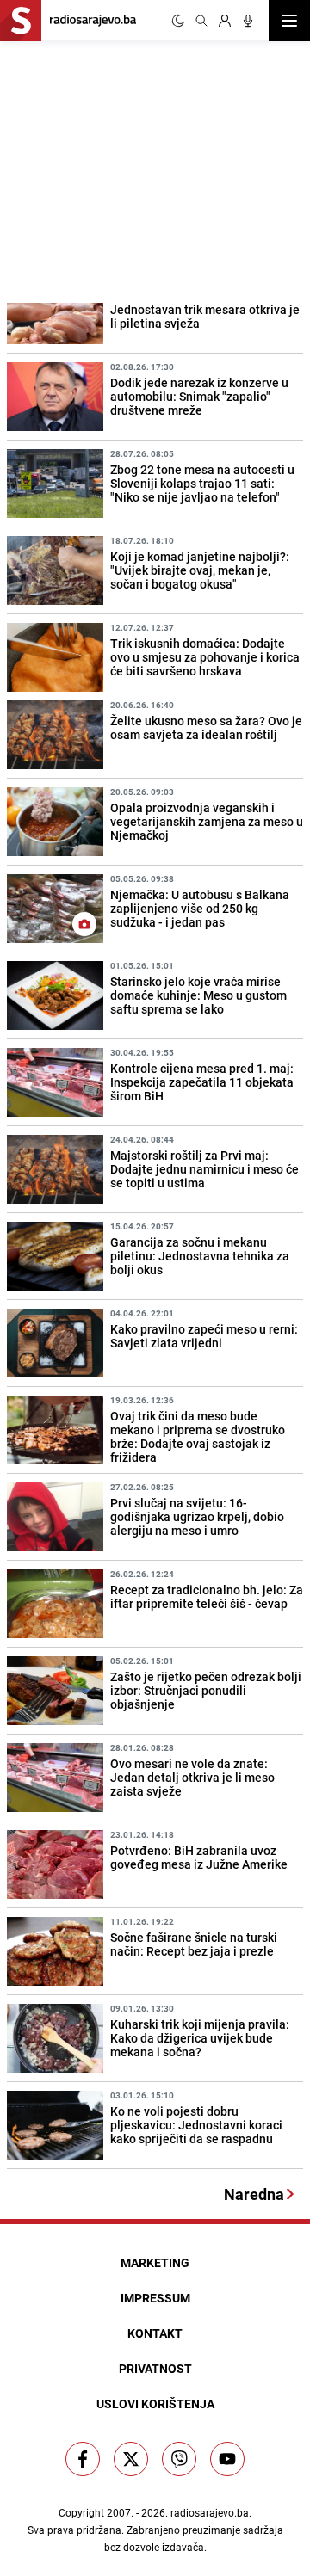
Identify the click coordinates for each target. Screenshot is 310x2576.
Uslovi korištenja (155, 2403)
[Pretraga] (201, 21)
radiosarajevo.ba (210, 2512)
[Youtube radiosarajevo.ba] (227, 2459)
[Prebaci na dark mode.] (178, 21)
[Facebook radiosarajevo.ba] (83, 2459)
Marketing (155, 2262)
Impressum (155, 2298)
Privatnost (155, 2368)
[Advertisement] (129, 169)
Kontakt (155, 2333)
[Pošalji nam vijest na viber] (179, 2459)
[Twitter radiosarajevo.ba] (131, 2459)
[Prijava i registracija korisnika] (225, 21)
